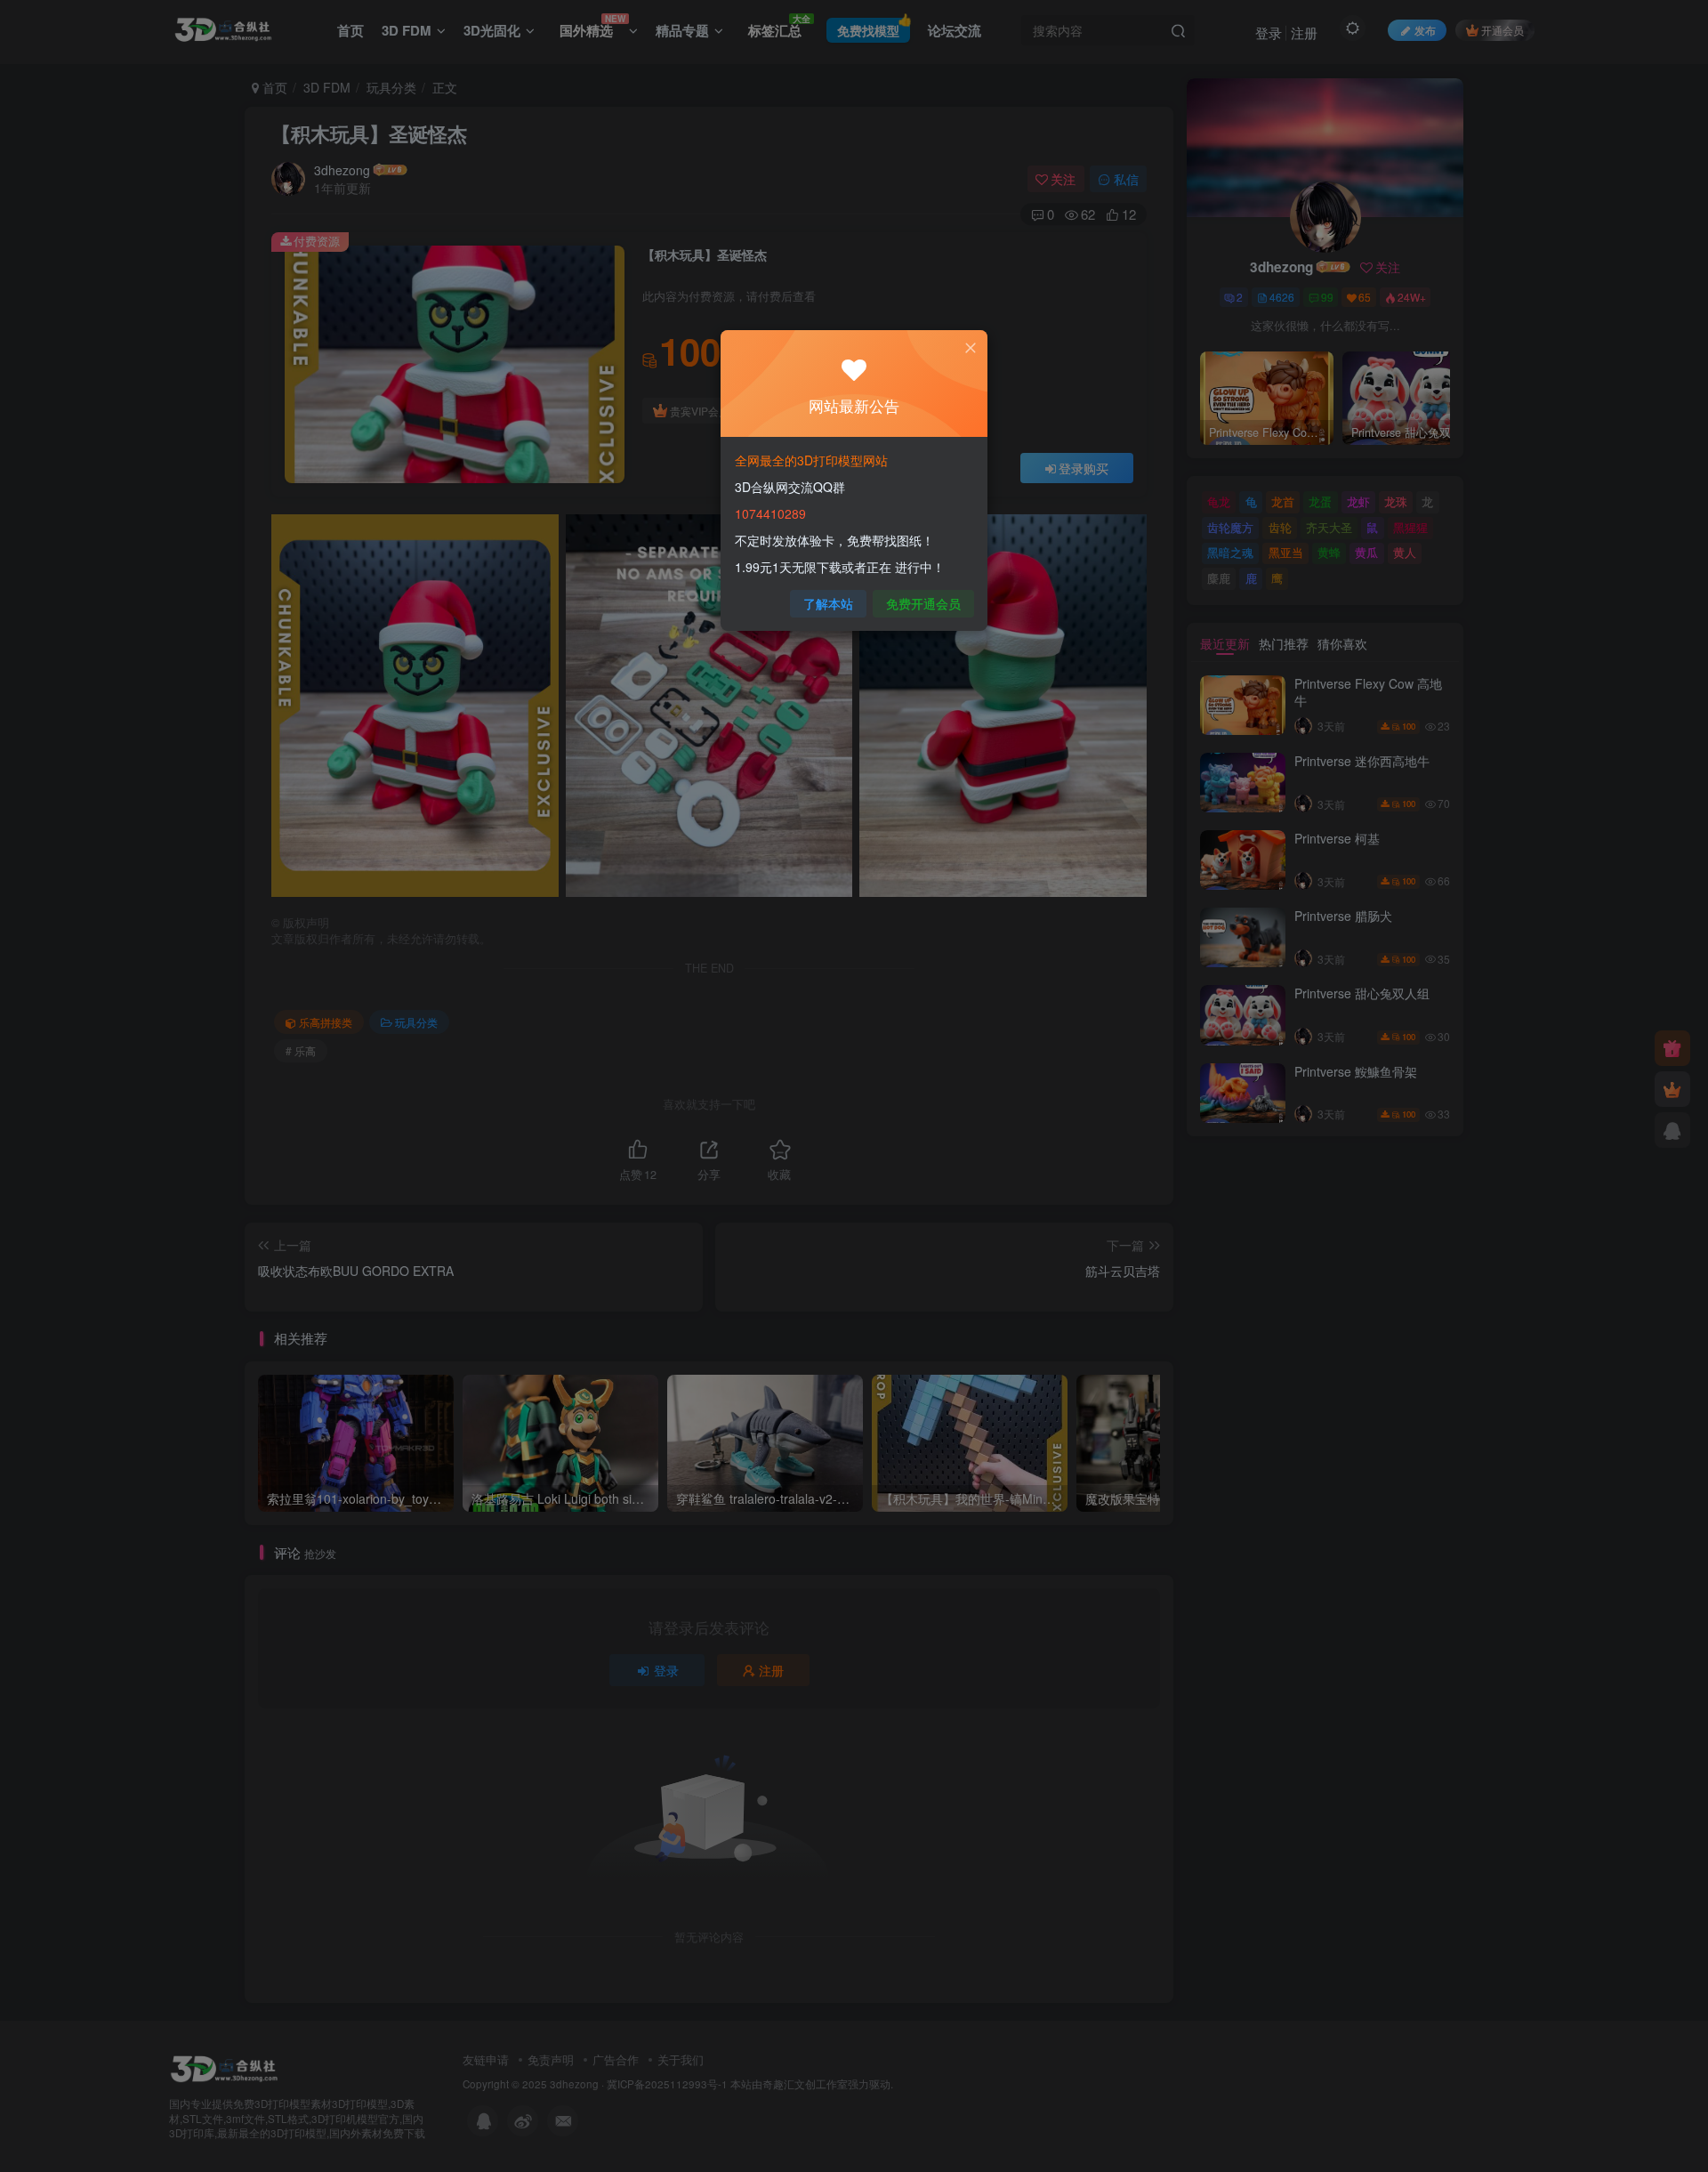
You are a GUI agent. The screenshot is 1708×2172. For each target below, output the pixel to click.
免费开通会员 (923, 603)
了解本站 (828, 603)
